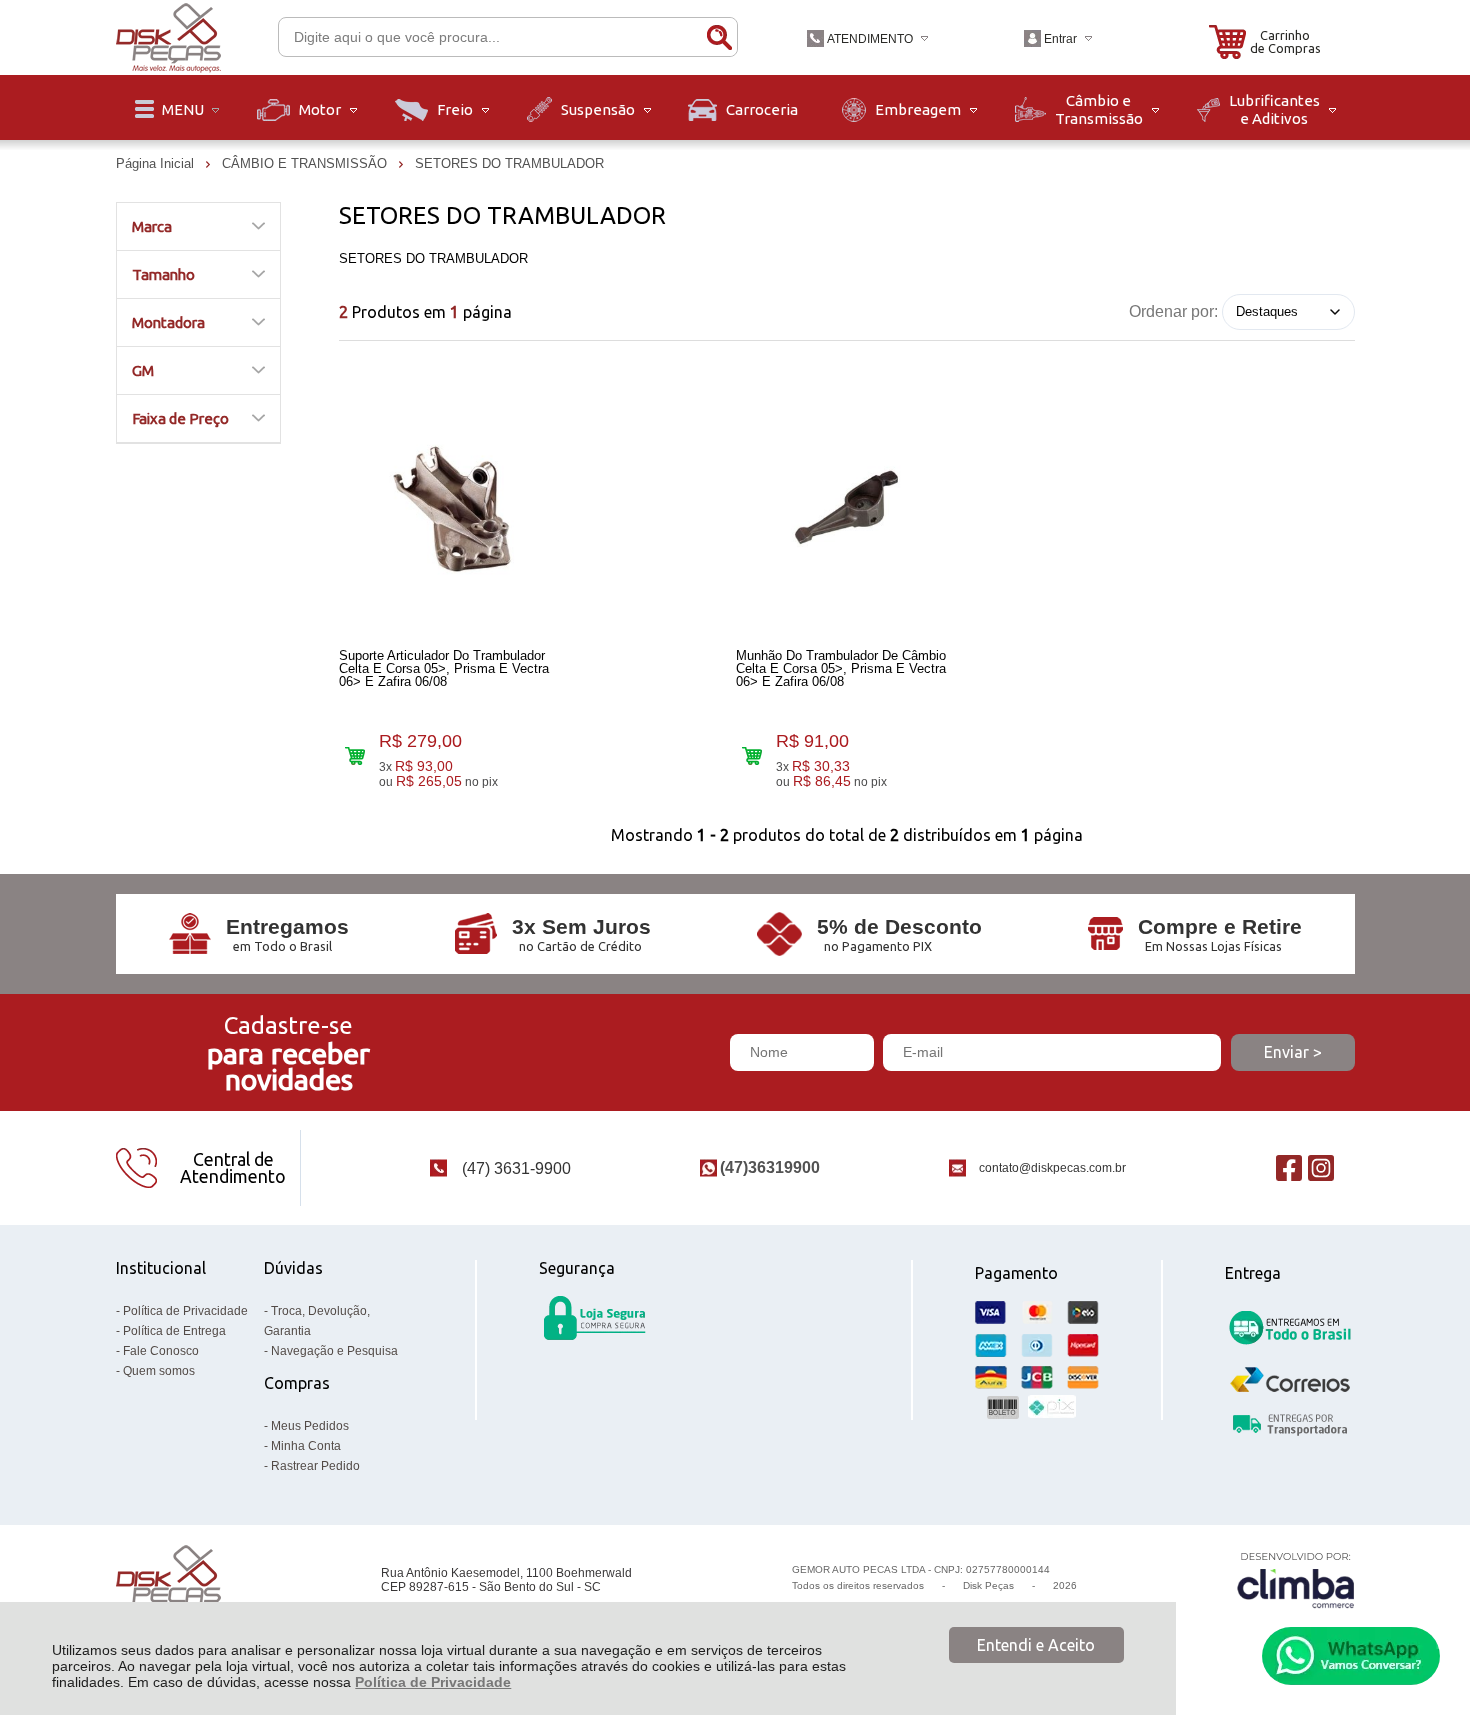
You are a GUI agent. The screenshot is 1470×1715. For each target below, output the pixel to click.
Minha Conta (306, 1446)
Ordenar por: (1173, 310)
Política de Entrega (174, 1331)
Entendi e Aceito (1036, 1645)
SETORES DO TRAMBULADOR (509, 163)
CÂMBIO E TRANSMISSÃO (306, 163)
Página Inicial (157, 163)
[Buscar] (719, 37)
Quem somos (159, 1371)
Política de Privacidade (433, 1682)
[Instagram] (1321, 1167)
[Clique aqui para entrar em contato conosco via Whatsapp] (1351, 1656)
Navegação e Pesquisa (334, 1351)
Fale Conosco (161, 1351)
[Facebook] (1289, 1167)
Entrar (1060, 39)
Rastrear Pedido (315, 1466)
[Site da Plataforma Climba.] (1296, 1579)
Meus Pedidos (310, 1426)
